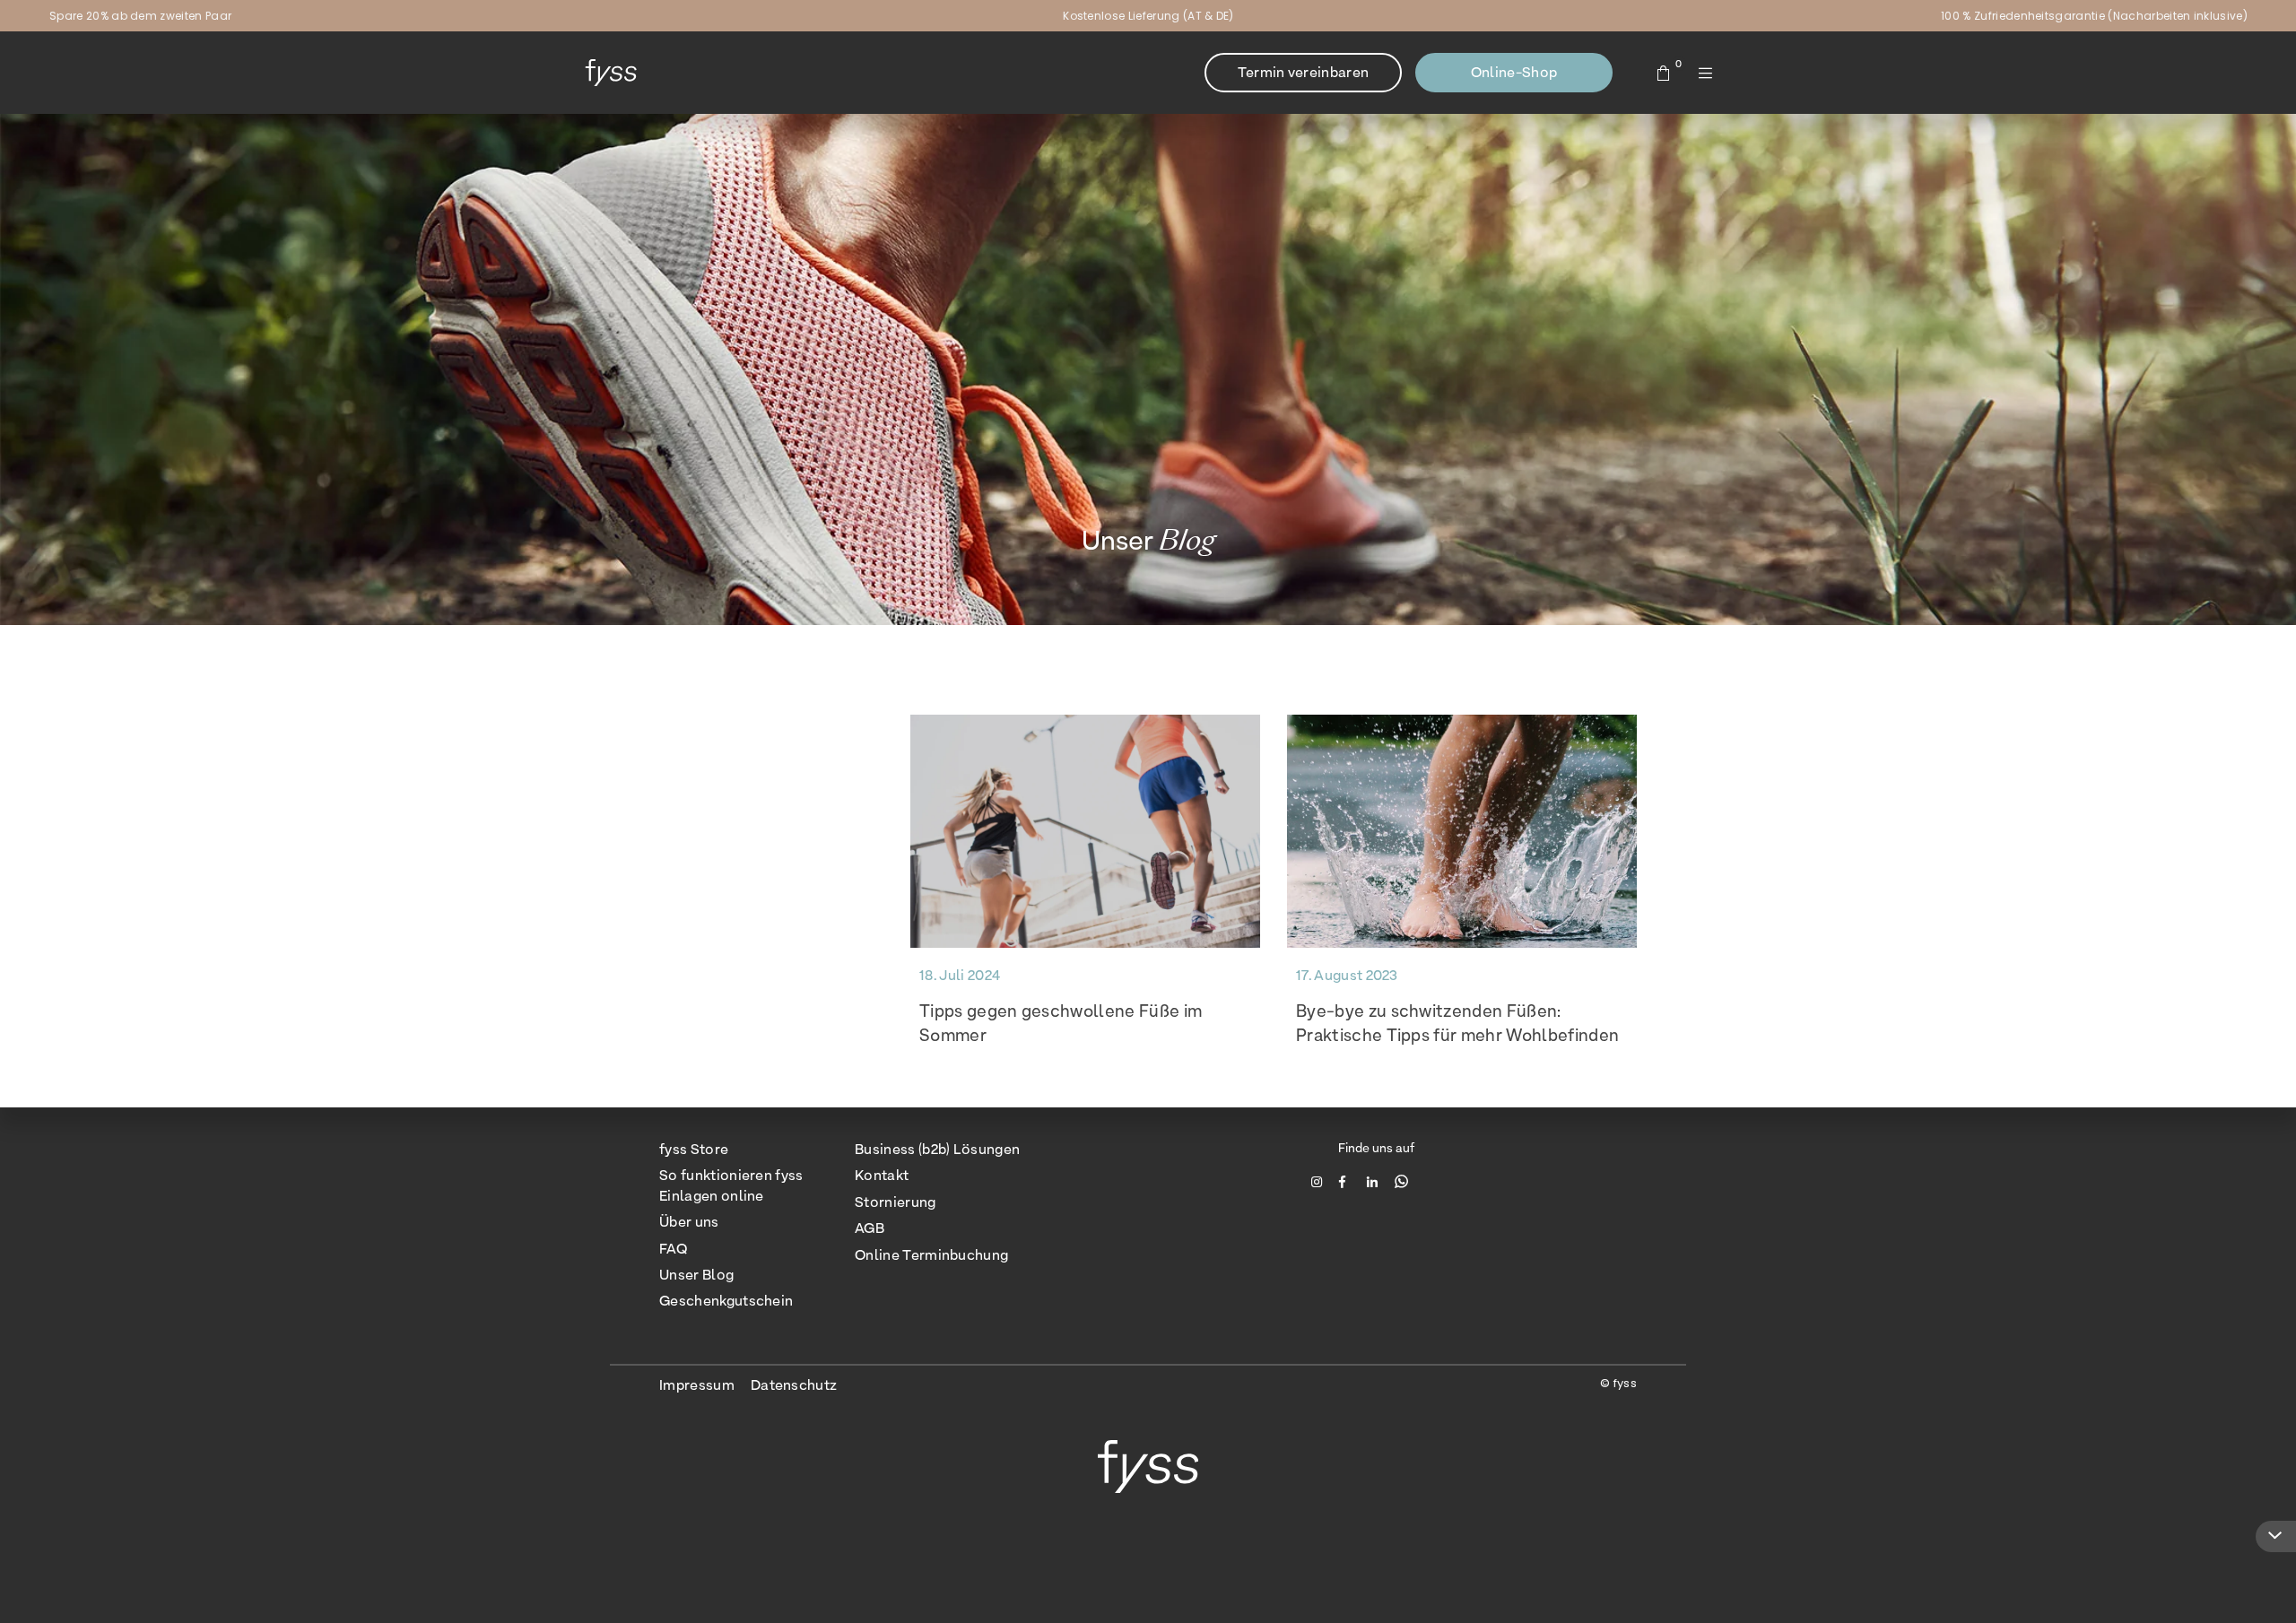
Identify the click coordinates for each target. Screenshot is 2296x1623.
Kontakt (882, 1175)
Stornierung (896, 1202)
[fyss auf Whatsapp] (1401, 1181)
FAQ (673, 1249)
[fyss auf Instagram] (1319, 1181)
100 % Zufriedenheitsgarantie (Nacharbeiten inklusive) (2094, 16)
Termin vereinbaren (1304, 72)
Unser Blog (696, 1275)
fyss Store (694, 1149)
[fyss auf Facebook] (1347, 1181)
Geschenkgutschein (726, 1301)
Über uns (689, 1222)
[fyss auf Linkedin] (1374, 1181)
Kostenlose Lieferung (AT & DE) (1148, 16)
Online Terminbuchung (931, 1255)
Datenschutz (794, 1385)
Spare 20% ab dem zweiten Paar (140, 16)
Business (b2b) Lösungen (937, 1149)
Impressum (697, 1385)
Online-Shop (1514, 72)
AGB (870, 1228)
